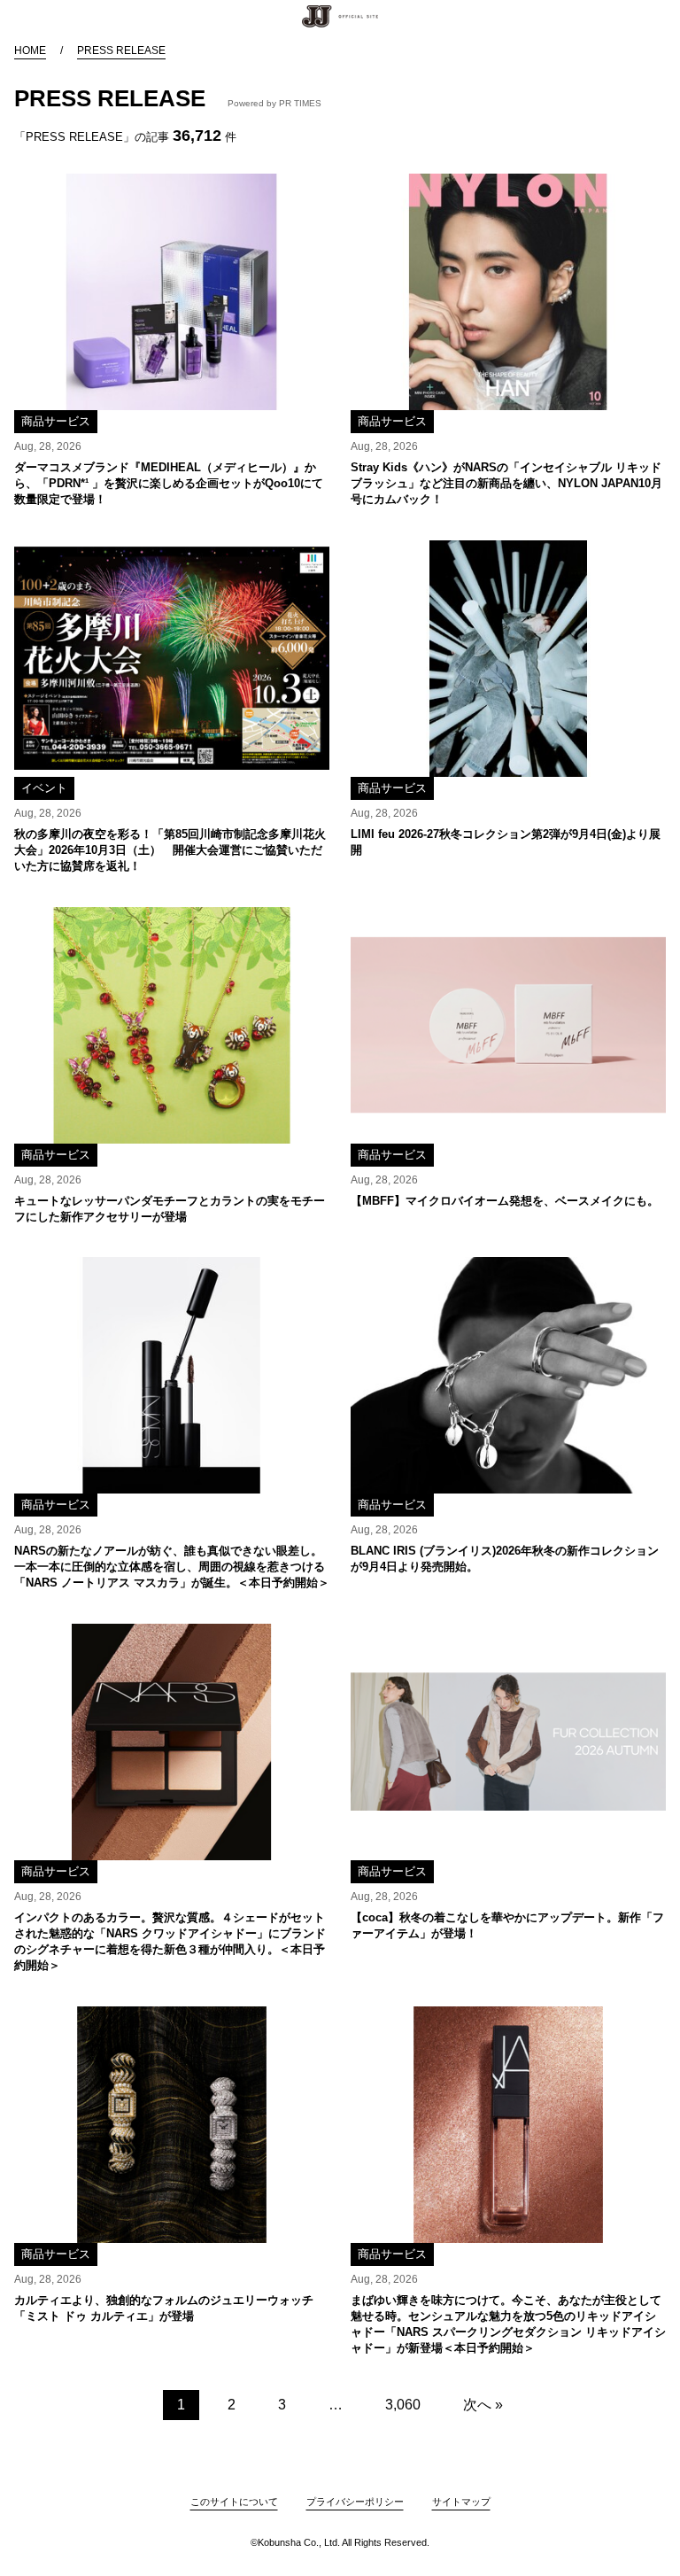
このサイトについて (234, 2502)
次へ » (483, 2405)
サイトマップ (461, 2502)
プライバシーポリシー (355, 2502)
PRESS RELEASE (121, 50)
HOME (30, 50)
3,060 (403, 2405)
